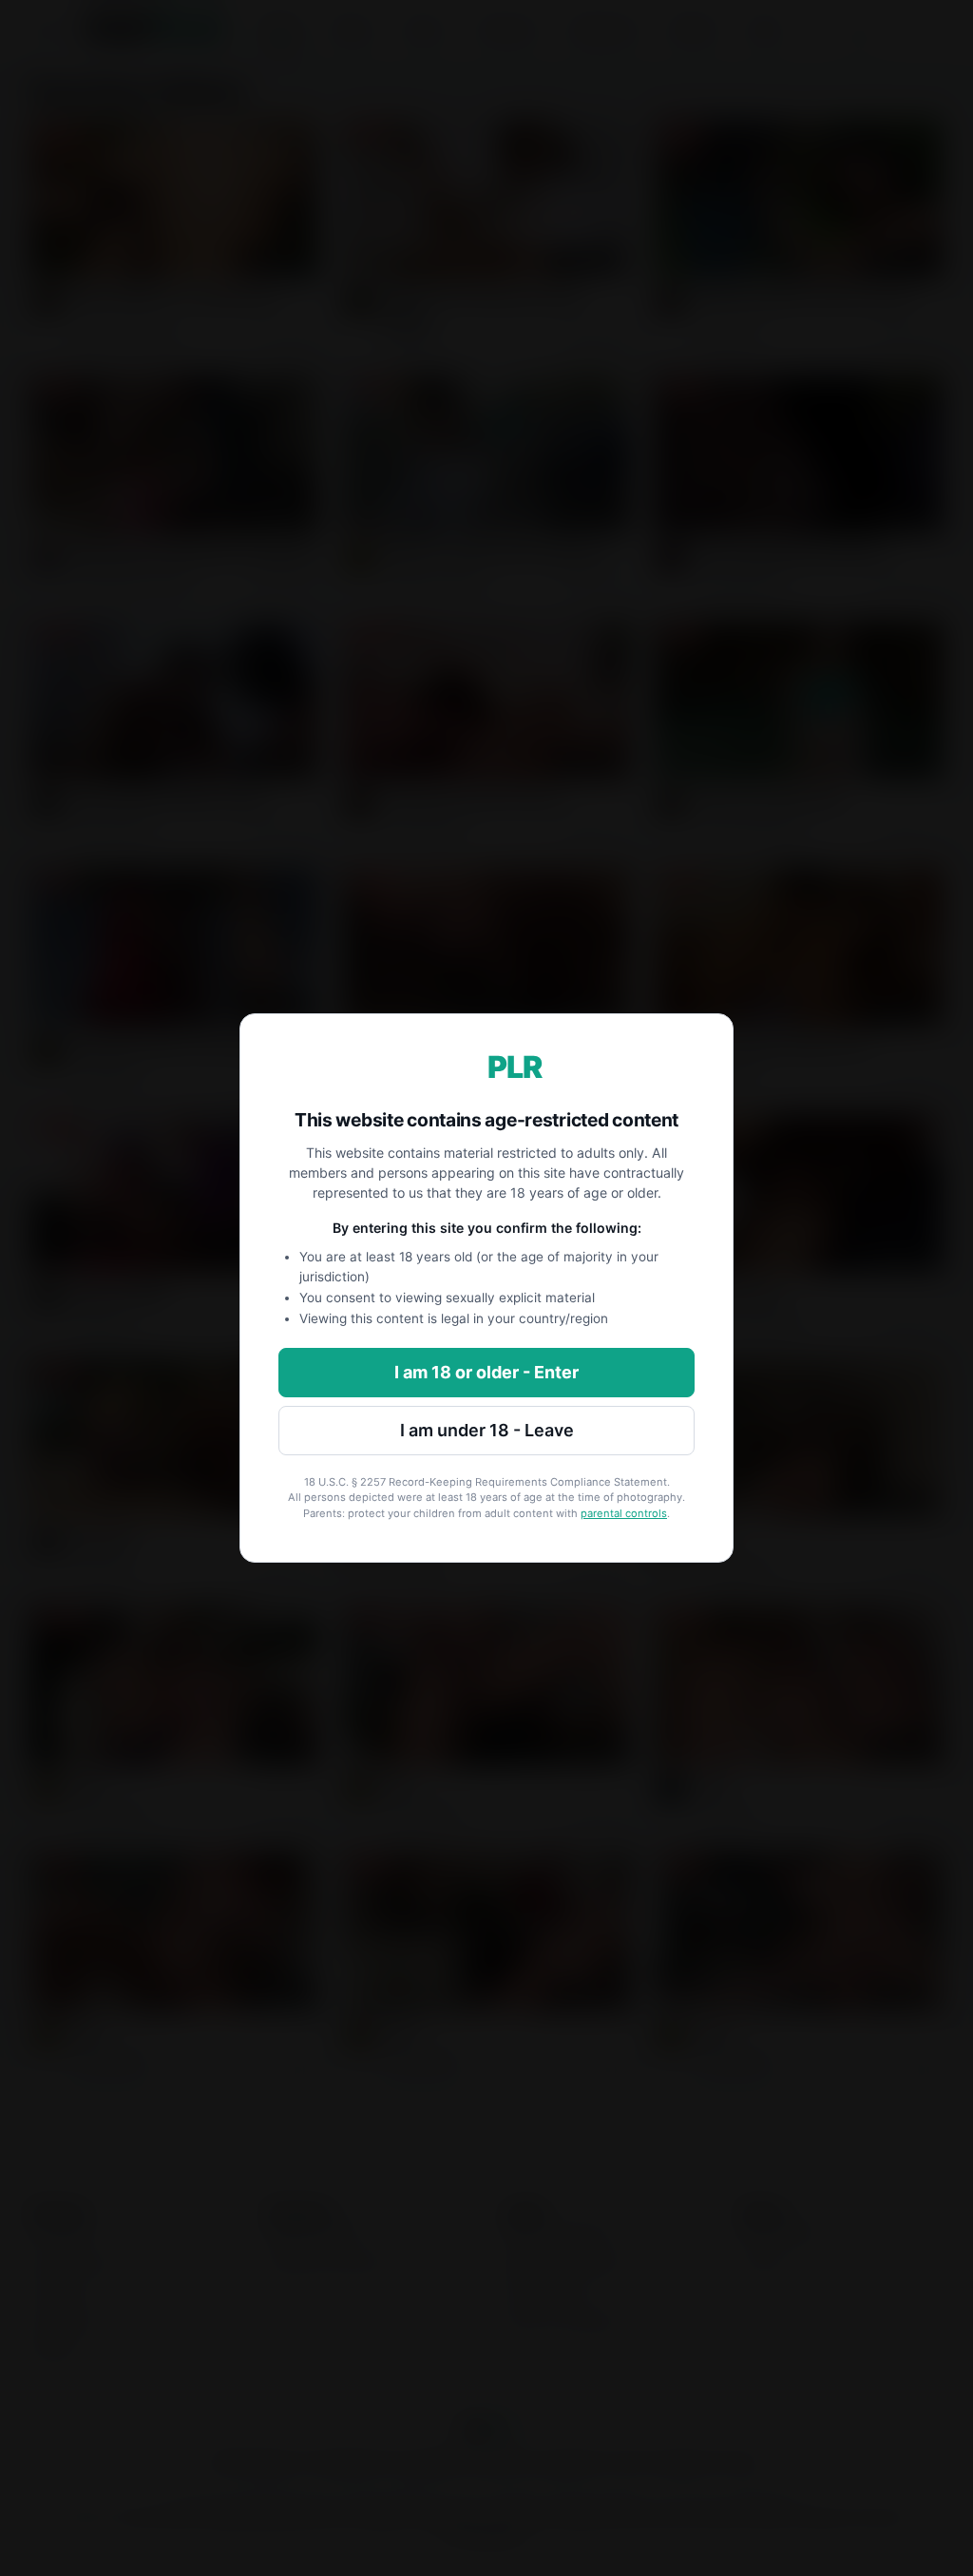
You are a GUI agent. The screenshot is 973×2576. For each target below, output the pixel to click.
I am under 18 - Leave (487, 1430)
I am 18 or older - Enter (486, 1372)
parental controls (624, 1513)
